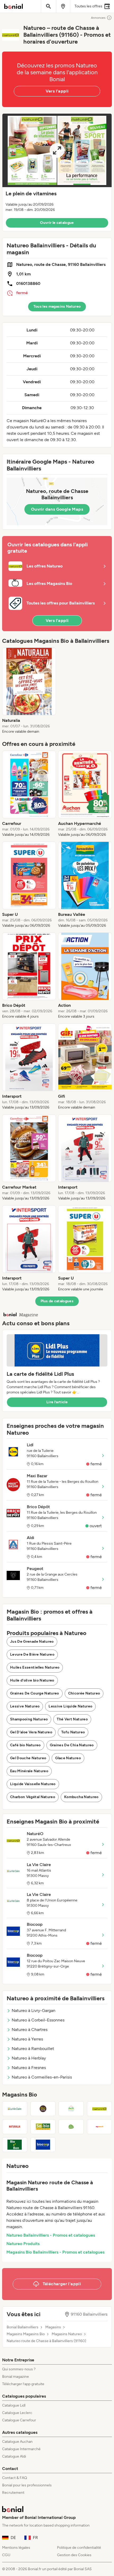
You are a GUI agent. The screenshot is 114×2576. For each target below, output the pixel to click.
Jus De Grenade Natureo (32, 1642)
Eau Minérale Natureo (29, 1771)
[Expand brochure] (57, 150)
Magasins (53, 2327)
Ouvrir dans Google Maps (57, 509)
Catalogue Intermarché (21, 2449)
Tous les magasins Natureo (57, 306)
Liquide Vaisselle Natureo (33, 1784)
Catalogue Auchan (17, 2442)
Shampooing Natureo (29, 1719)
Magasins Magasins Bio (26, 2334)
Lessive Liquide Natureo (70, 1706)
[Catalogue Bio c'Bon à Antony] (15, 2145)
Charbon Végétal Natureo (33, 1797)
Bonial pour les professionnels (27, 2485)
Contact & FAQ (15, 2478)
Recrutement (13, 2493)
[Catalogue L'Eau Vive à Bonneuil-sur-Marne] (71, 2109)
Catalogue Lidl (14, 2405)
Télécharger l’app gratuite (23, 2384)
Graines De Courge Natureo (35, 1693)
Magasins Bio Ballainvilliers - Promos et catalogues (55, 2252)
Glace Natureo (68, 1758)
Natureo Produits (23, 2244)
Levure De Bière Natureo (32, 1654)
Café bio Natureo (25, 1745)
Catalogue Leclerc (17, 2413)
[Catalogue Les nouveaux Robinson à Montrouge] (71, 2127)
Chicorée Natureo (84, 1693)
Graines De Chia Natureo (72, 1745)
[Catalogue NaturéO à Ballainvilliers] (100, 2109)
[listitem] (29, 691)
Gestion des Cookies (74, 2555)
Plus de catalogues (57, 1301)
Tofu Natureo (73, 1732)
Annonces (98, 18)
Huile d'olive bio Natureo (32, 1680)
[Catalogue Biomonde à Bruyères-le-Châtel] (43, 2109)
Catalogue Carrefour (19, 2420)
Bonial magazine (16, 2377)
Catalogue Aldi (14, 2456)
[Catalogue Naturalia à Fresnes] (15, 2127)
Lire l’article (57, 1402)
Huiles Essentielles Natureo (35, 1667)
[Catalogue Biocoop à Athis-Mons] (43, 2145)
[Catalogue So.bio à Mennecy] (43, 2127)
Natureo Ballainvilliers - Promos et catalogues (51, 2235)
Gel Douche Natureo (28, 1758)
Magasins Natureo (67, 2334)
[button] (57, 172)
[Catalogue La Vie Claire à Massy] (15, 2109)
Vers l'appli (57, 91)
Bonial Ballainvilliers (23, 2327)
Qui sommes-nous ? (19, 2369)
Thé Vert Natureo (72, 1719)
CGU (6, 2555)
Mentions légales (16, 2548)
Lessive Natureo (25, 1706)
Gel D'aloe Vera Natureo (31, 1732)
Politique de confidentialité (79, 2548)
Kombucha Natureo (81, 1797)
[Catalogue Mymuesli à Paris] (100, 2127)
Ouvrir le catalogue (57, 223)
